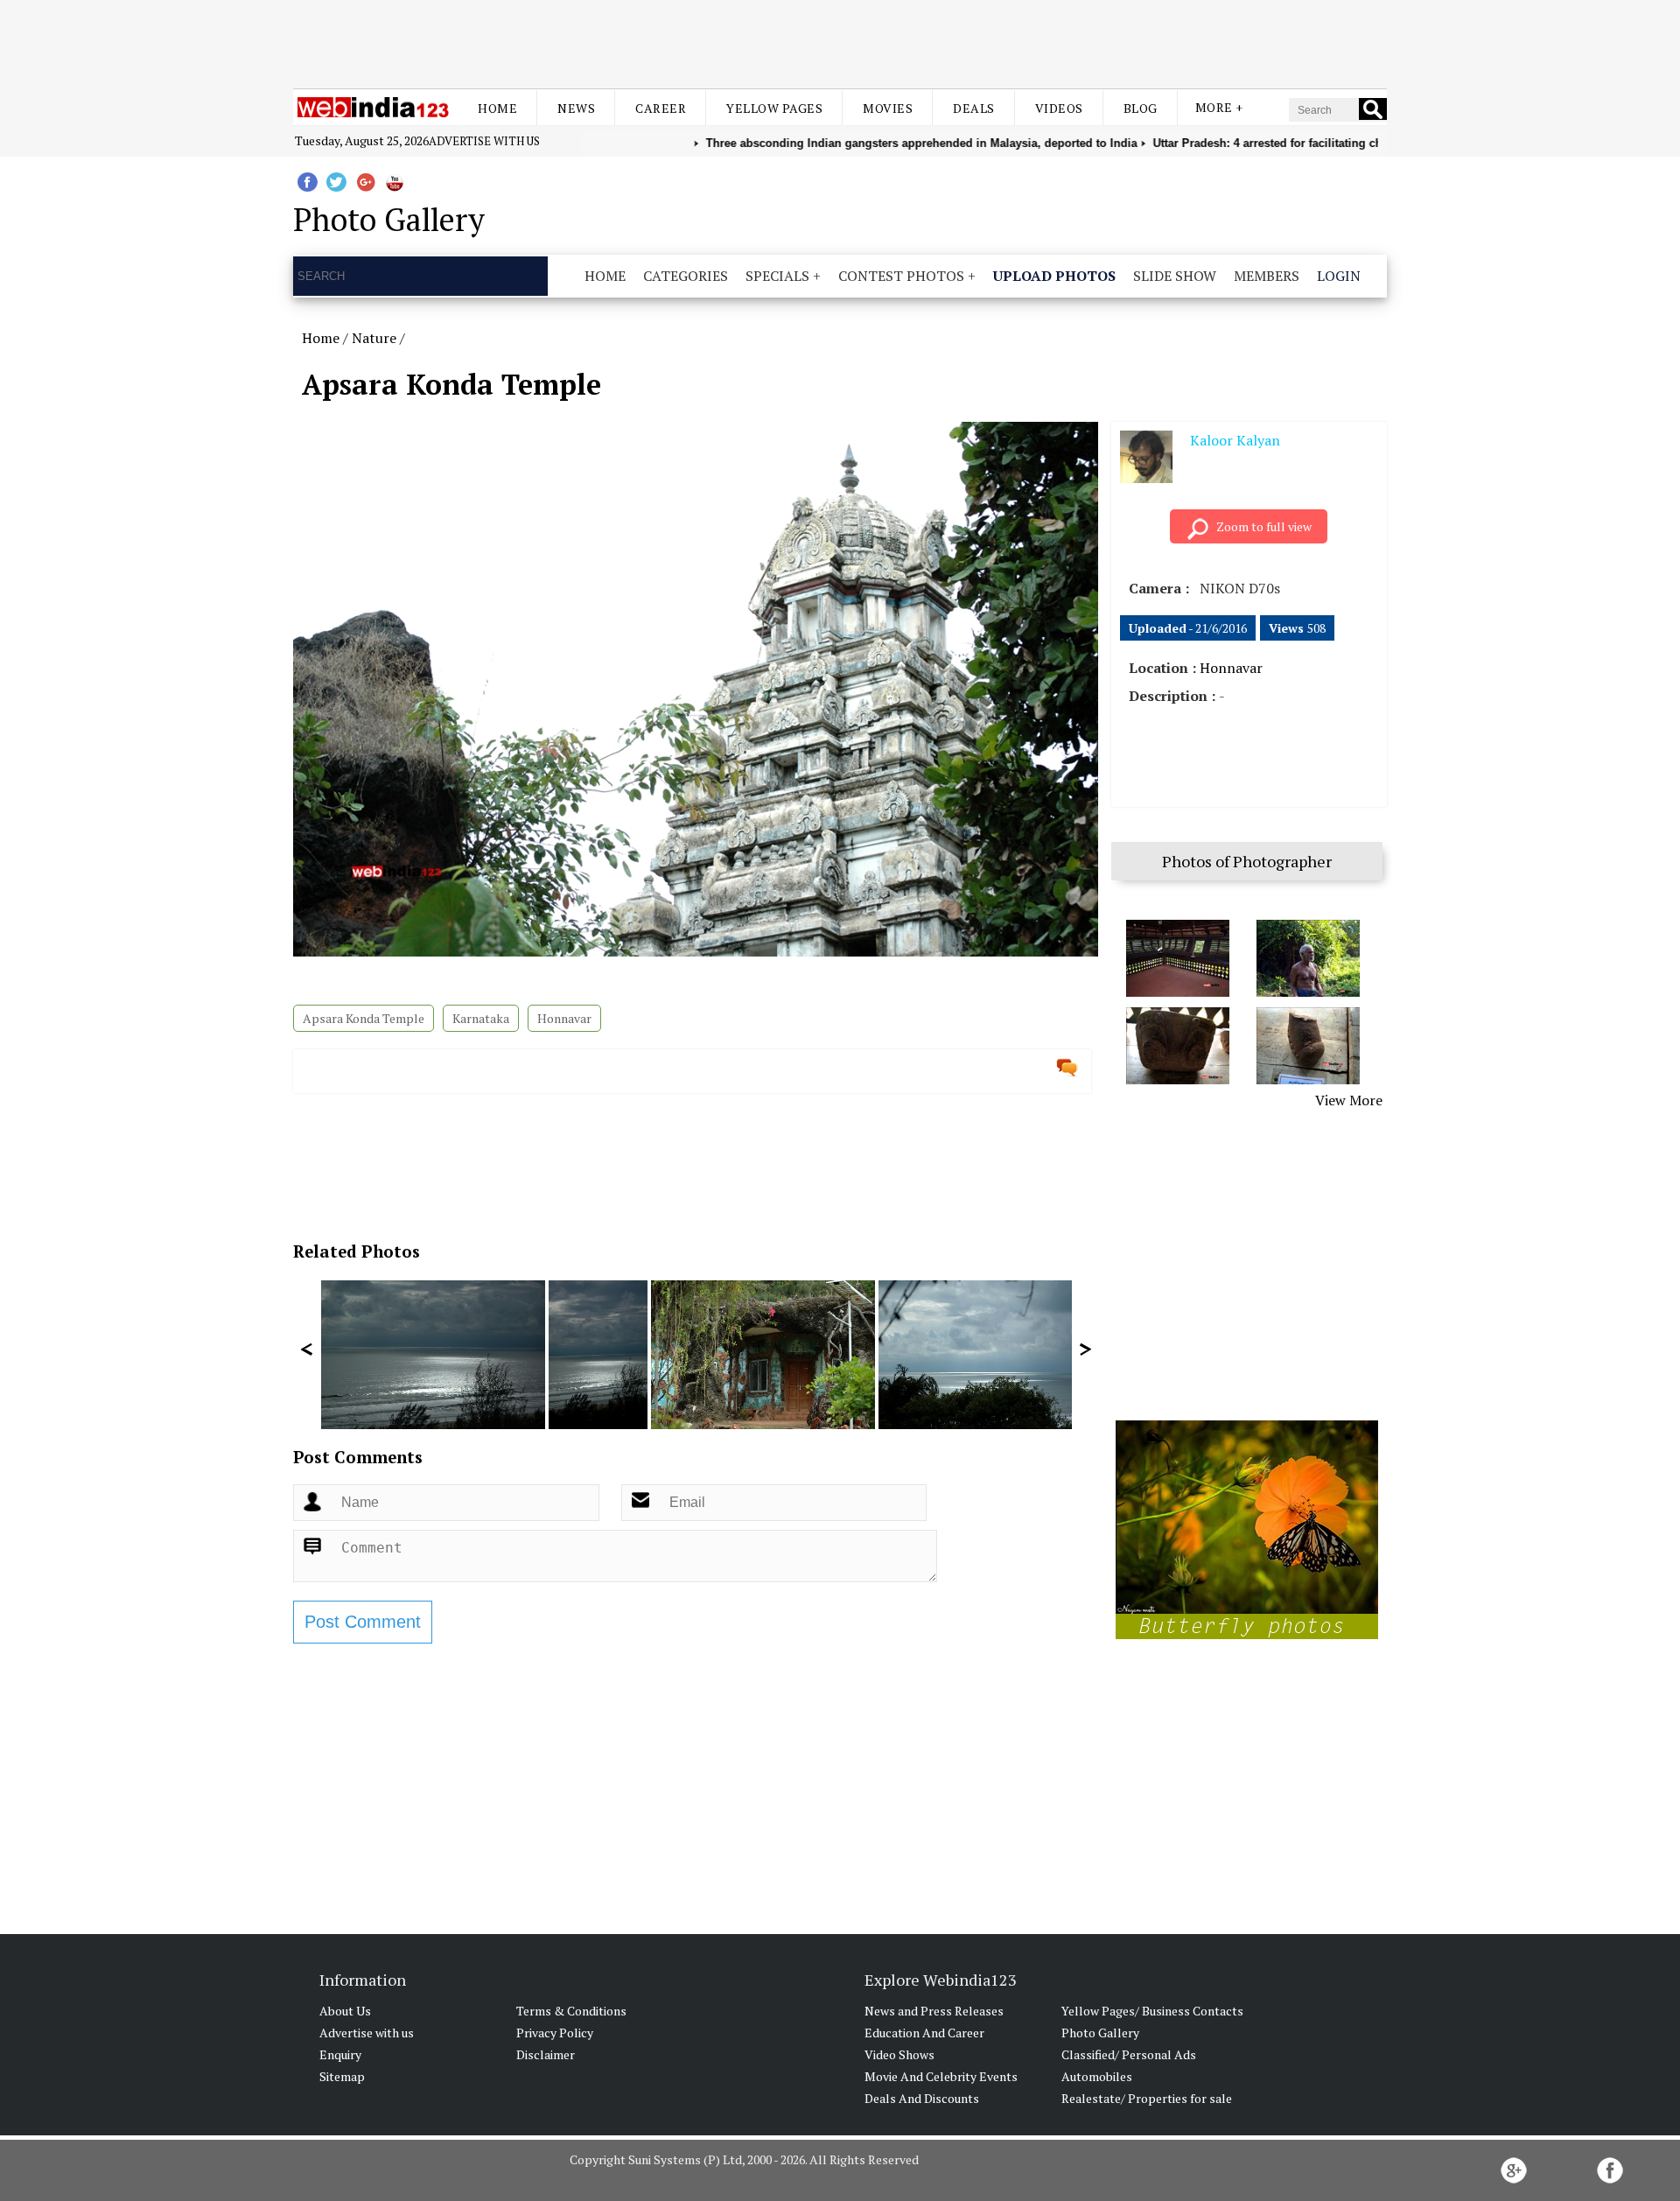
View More (1349, 1100)
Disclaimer (546, 2054)
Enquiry (340, 2054)
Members (1267, 276)
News (576, 108)
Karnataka (481, 1018)
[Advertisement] (840, 42)
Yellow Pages (774, 108)
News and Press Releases (934, 2011)
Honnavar (564, 1018)
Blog (1141, 108)
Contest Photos (901, 276)
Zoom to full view (1264, 526)
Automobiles (1097, 2076)
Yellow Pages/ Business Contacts (1152, 2011)
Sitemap (342, 2076)
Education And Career (924, 2033)
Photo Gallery (1100, 2033)
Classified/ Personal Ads (1129, 2054)
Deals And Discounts (922, 2098)
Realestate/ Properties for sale (1147, 2098)
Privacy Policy (555, 2033)
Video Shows (899, 2054)
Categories (686, 276)
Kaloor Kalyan (1235, 440)
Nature (374, 338)
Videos (1059, 108)
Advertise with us (484, 141)
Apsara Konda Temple (364, 1018)
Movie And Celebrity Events (941, 2076)
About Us (345, 2011)
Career (661, 108)
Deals (974, 108)
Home (497, 108)
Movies (888, 108)
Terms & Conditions (571, 2011)
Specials (777, 276)
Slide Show (1175, 276)
